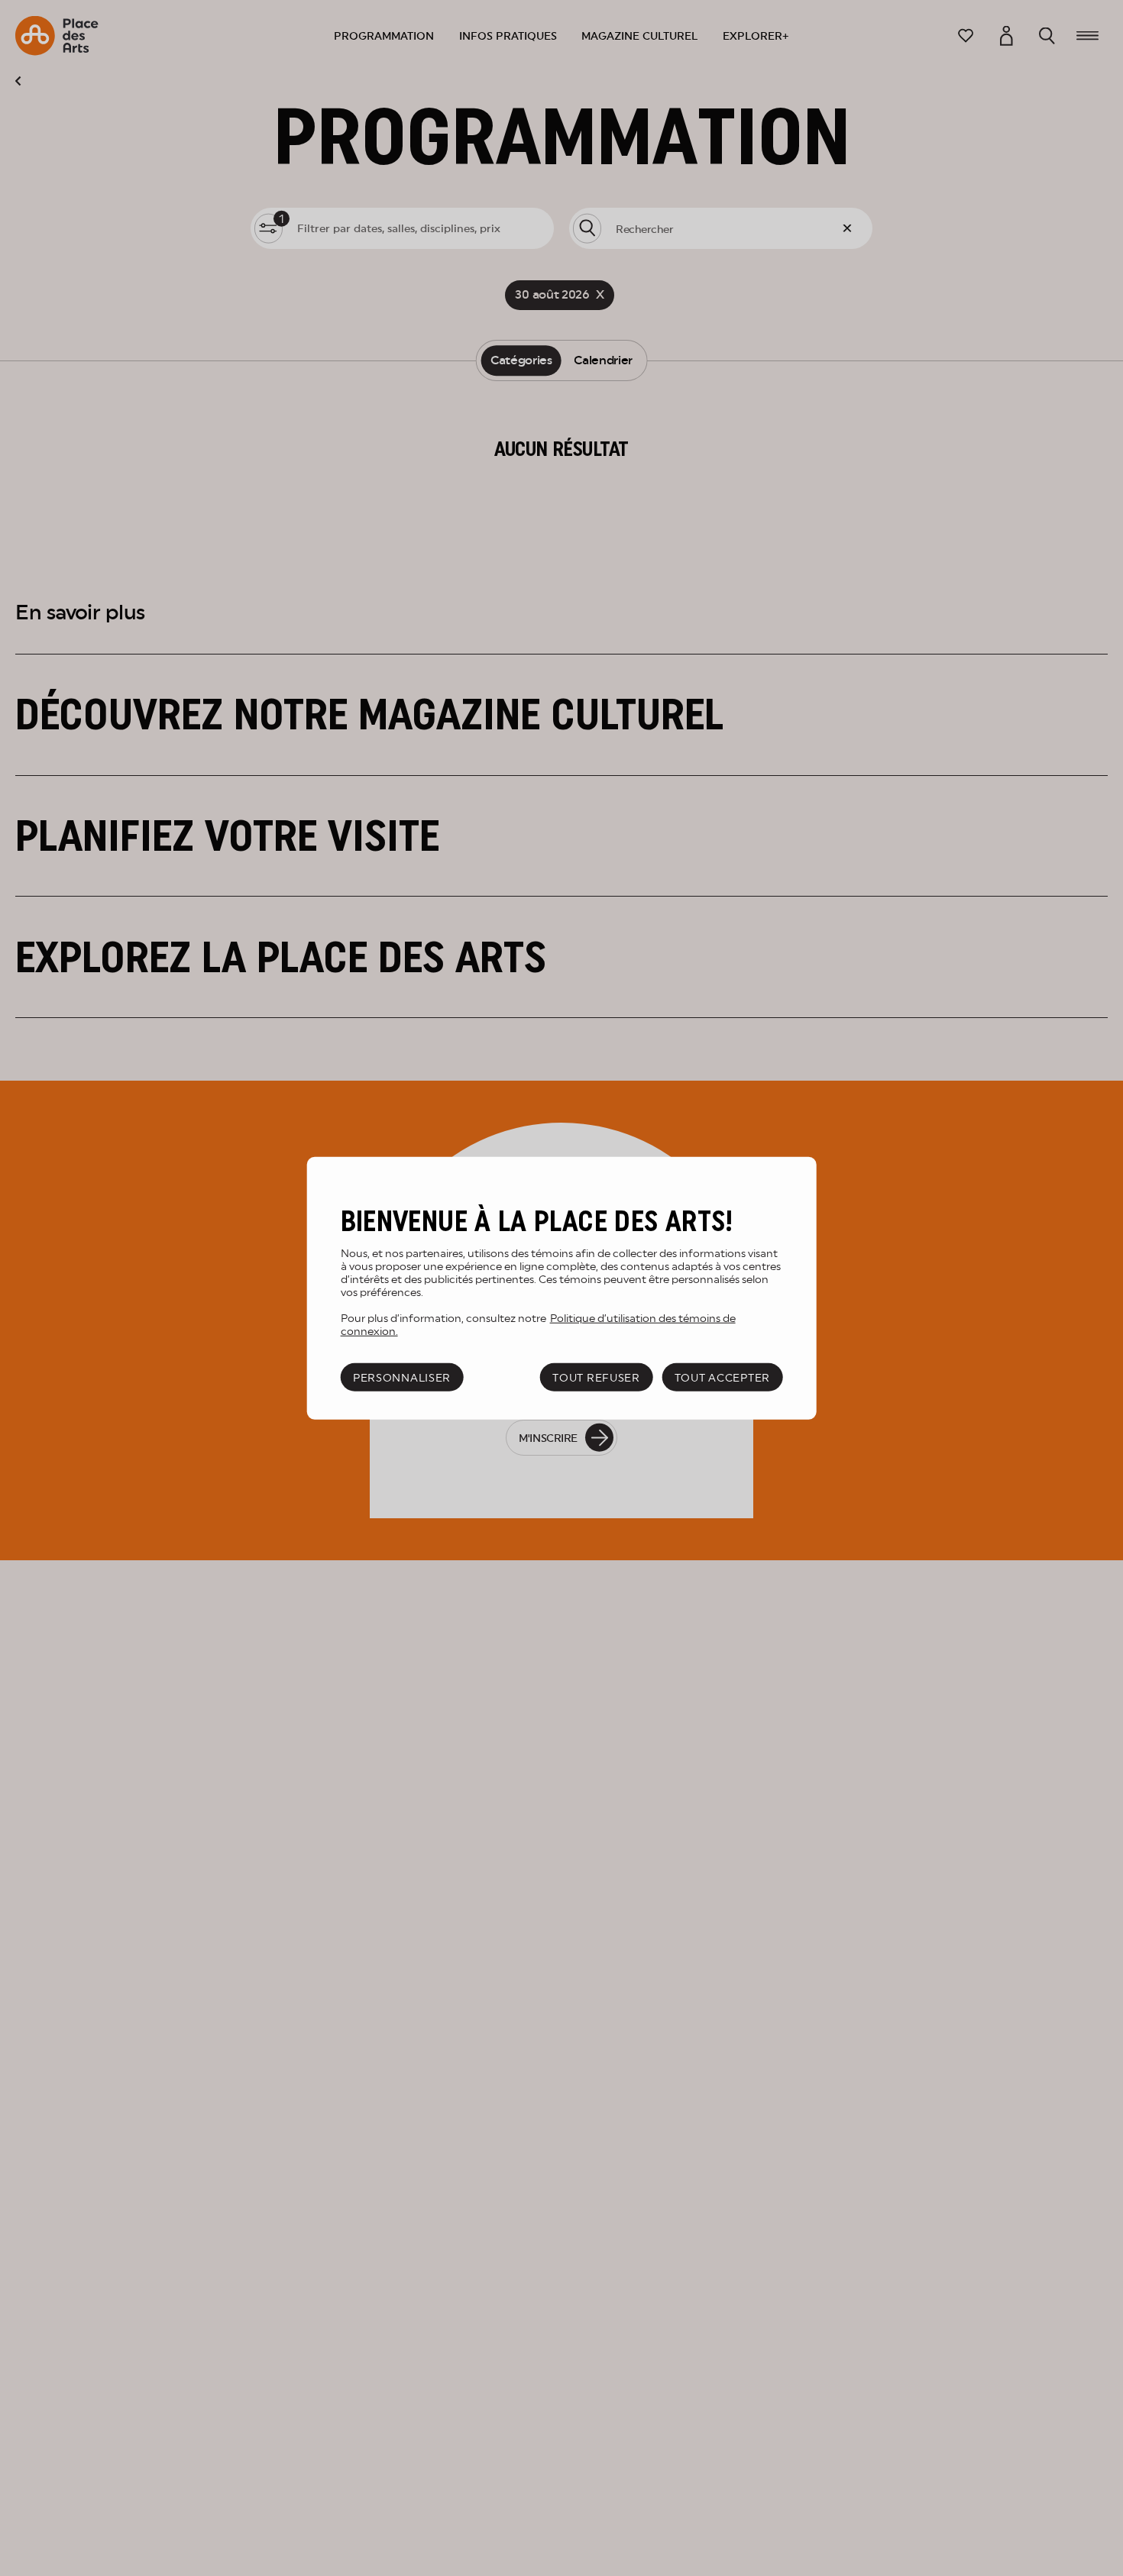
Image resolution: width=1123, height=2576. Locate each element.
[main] (562, 1288)
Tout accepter (722, 1377)
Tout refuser (596, 1377)
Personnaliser (402, 1377)
